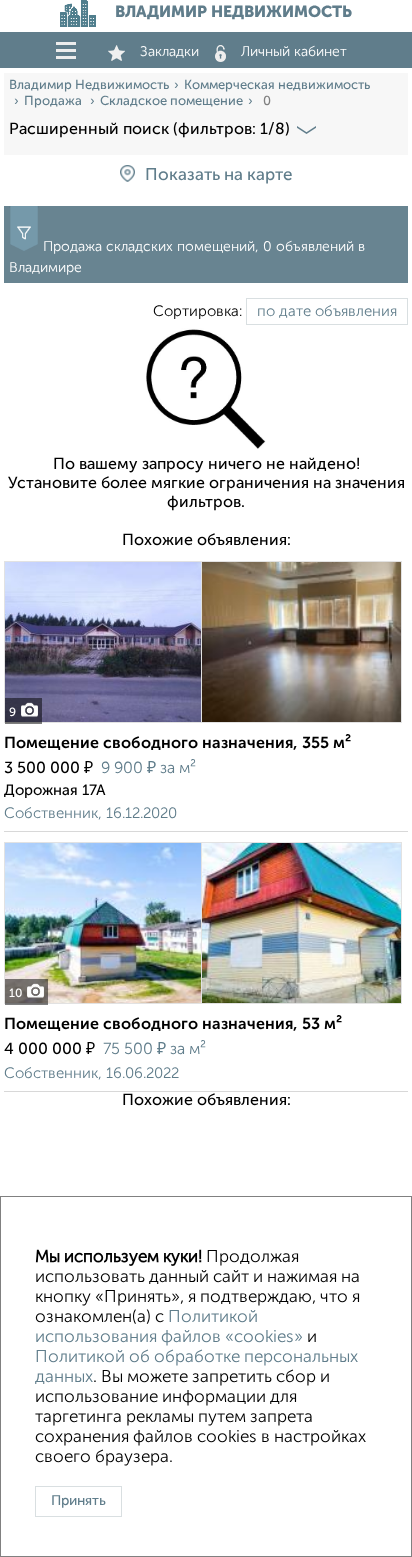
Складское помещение (171, 101)
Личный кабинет (294, 52)
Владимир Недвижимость (89, 85)
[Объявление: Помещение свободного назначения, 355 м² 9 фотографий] (203, 722)
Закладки (169, 52)
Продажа (54, 101)
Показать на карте (218, 175)
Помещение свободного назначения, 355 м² (177, 744)
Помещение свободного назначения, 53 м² (173, 1025)
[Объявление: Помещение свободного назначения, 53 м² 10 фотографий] (203, 1003)
